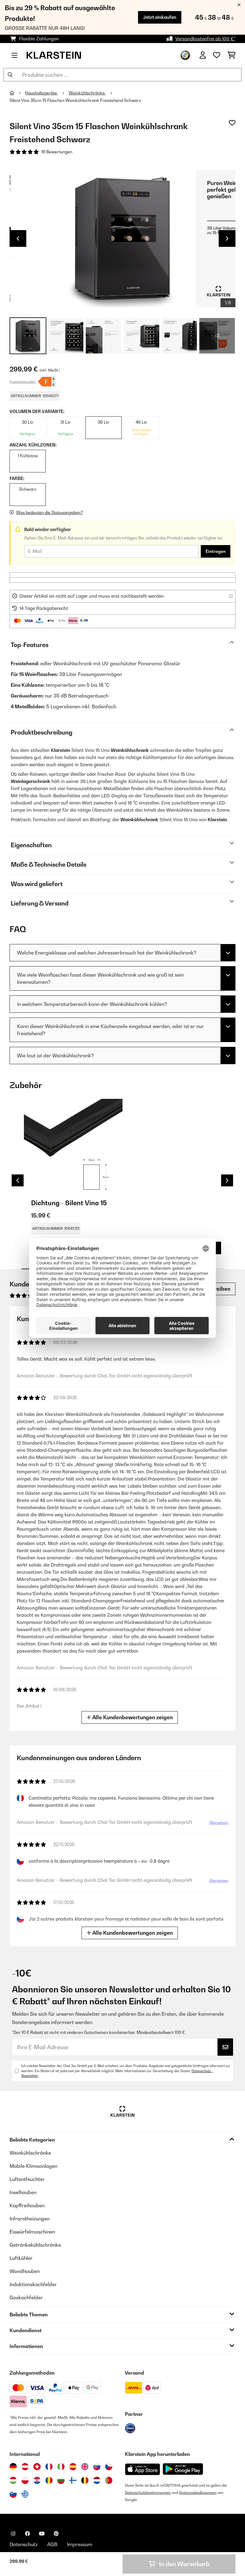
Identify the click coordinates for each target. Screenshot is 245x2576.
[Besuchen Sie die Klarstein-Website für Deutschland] (13, 2467)
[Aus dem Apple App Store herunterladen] (143, 2469)
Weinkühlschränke (87, 93)
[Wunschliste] (217, 55)
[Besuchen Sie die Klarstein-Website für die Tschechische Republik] (109, 2467)
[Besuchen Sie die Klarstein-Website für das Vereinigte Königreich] (85, 2467)
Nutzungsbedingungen (198, 2492)
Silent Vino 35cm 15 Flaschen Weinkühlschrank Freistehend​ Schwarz (75, 100)
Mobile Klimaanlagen (33, 2166)
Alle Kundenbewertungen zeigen (132, 1717)
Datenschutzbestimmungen (148, 2492)
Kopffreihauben (27, 2205)
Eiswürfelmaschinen (32, 2232)
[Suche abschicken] (10, 75)
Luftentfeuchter (27, 2179)
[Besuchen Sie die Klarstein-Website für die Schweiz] (37, 2467)
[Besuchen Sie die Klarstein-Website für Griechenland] (25, 2494)
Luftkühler (21, 2258)
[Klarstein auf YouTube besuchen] (42, 2534)
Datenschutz (24, 2544)
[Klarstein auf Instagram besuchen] (13, 2534)
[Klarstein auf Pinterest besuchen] (56, 2534)
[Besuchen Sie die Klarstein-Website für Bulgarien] (61, 2480)
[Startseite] (17, 93)
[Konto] (203, 55)
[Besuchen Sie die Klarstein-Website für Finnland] (73, 2480)
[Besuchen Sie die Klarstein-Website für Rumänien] (49, 2480)
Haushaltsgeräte (42, 93)
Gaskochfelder (26, 2297)
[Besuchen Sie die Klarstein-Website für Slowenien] (13, 2494)
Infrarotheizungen (30, 2219)
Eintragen (216, 551)
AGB (52, 2544)
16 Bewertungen (57, 152)
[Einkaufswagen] (231, 55)
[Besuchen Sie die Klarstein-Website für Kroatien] (37, 2480)
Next (227, 238)
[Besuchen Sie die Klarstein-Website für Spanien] (73, 2467)
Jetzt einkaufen (160, 17)
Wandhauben (25, 2271)
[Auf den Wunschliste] (232, 123)
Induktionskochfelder (33, 2284)
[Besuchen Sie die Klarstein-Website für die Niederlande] (97, 2480)
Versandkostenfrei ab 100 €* (205, 39)
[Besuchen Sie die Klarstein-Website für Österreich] (25, 2467)
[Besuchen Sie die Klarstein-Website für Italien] (61, 2467)
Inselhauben (23, 2192)
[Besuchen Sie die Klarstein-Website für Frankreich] (49, 2467)
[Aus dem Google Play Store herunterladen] (183, 2469)
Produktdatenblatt (23, 382)
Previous (18, 238)
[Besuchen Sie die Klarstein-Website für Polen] (25, 2480)
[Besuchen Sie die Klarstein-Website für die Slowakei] (97, 2467)
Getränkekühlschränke (35, 2245)
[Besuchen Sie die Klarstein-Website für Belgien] (85, 2480)
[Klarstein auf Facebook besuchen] (27, 2534)
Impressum (80, 2544)
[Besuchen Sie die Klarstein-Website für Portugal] (109, 2480)
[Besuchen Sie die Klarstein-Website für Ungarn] (13, 2480)
